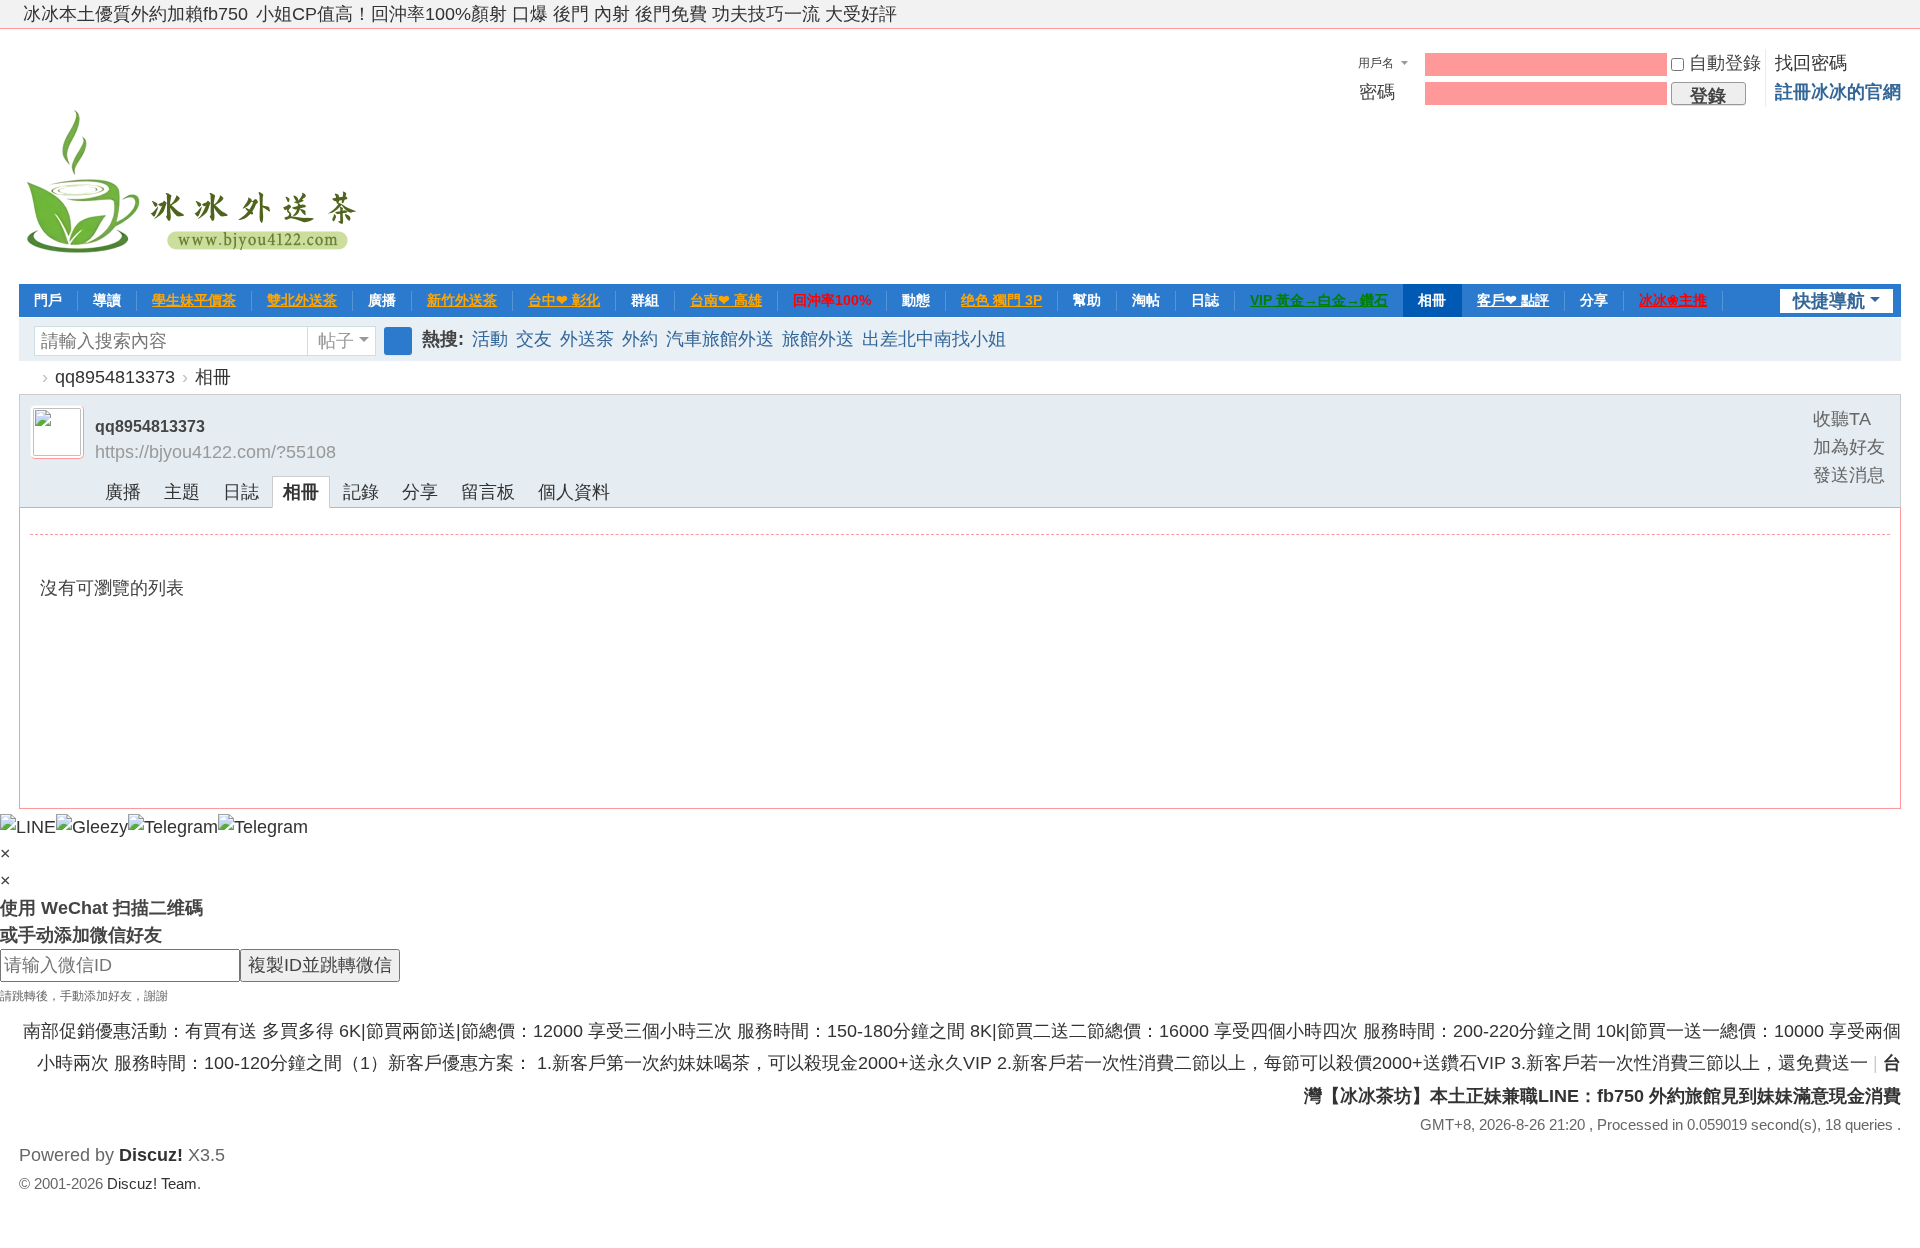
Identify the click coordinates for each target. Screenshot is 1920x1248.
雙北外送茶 (302, 300)
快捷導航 (1829, 301)
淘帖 (1146, 300)
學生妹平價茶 (194, 300)
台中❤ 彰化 (564, 300)
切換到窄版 (1892, 22)
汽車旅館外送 (720, 339)
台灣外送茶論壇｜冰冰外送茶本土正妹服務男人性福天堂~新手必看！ (27, 377)
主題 (182, 492)
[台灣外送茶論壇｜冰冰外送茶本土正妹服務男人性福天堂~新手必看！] (194, 154)
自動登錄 (1725, 63)
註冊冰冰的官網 (1838, 92)
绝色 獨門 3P (1001, 300)
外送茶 (587, 339)
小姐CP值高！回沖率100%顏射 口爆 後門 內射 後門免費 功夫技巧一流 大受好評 (576, 14)
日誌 (1205, 300)
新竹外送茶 (462, 300)
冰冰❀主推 (1673, 300)
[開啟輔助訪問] (1873, 14)
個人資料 (574, 492)
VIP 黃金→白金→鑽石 (1319, 300)
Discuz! (151, 1155)
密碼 (1377, 92)
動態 (916, 300)
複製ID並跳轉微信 (320, 965)
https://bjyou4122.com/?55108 (215, 452)
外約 (640, 339)
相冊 (1432, 300)
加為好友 (1849, 447)
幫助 (1087, 300)
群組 (645, 300)
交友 (534, 339)
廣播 (382, 300)
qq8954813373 (115, 377)
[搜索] (398, 341)
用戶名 (1376, 63)
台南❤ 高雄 (726, 300)
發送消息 (1849, 475)
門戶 (48, 300)
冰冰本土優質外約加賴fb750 (135, 14)
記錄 (361, 492)
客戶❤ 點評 (1513, 300)
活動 (490, 339)
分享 (1594, 300)
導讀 (107, 300)
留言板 (488, 492)
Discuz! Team (152, 1183)
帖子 (336, 341)
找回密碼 (1811, 63)
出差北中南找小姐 (934, 339)
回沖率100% (832, 300)
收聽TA (1842, 419)
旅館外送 (818, 339)
